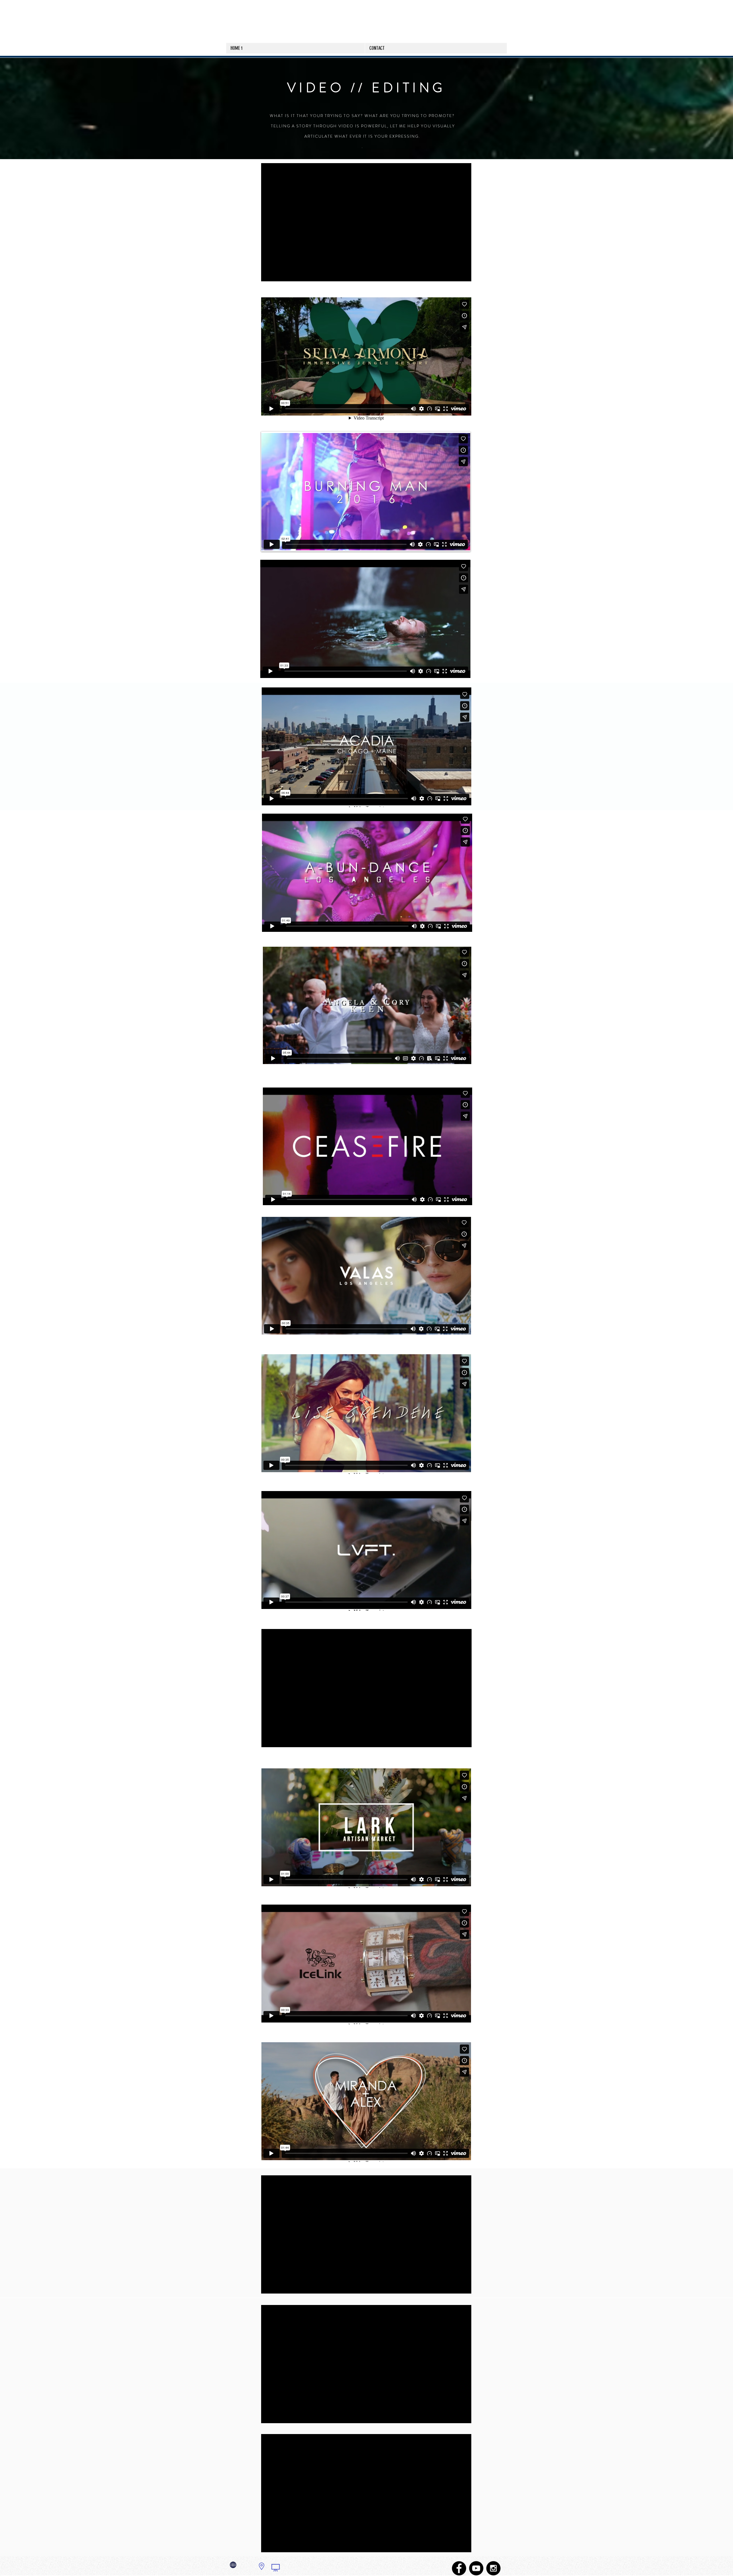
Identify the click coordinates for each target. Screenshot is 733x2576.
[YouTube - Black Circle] (476, 2568)
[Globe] (233, 2565)
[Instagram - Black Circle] (493, 2568)
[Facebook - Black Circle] (459, 2568)
